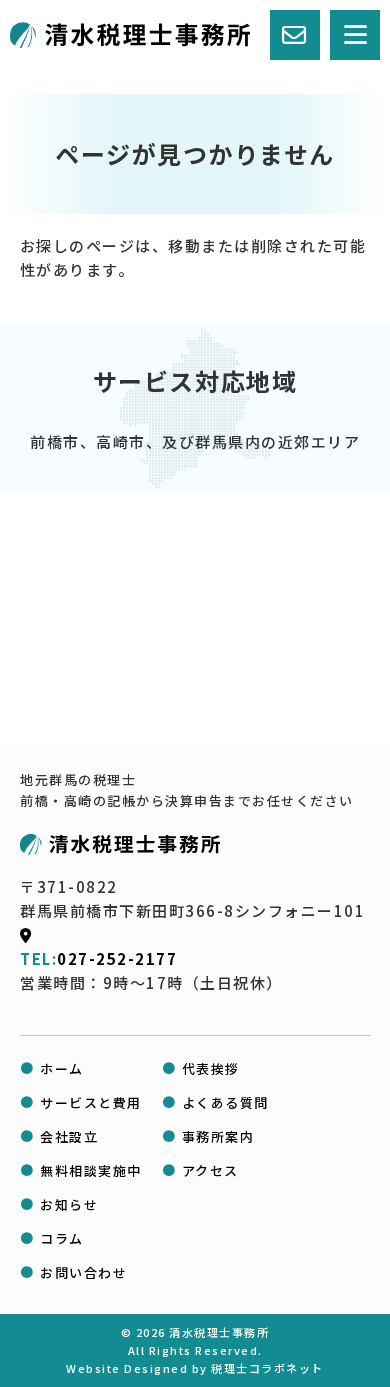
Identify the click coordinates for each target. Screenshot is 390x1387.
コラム (62, 1238)
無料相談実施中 (91, 1170)
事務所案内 (218, 1136)
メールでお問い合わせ (97, 1367)
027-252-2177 (117, 958)
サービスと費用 (91, 1102)
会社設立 (69, 1136)
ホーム (62, 1068)
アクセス (210, 1170)
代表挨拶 (211, 1068)
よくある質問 (225, 1102)
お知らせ (69, 1204)
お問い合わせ (83, 1272)
